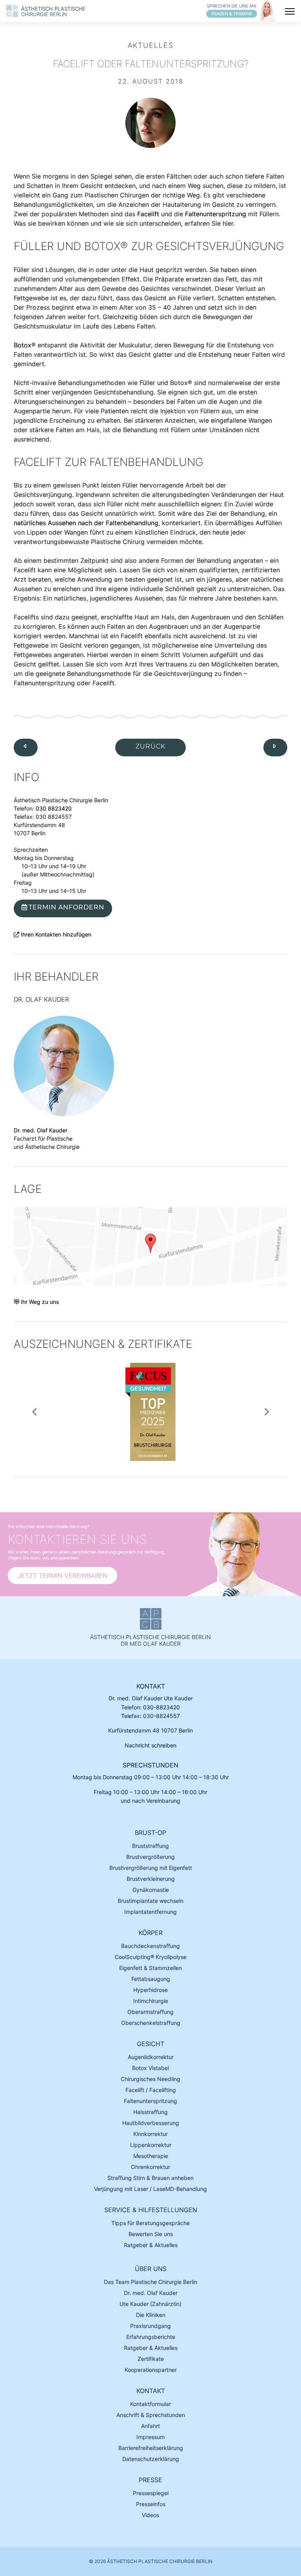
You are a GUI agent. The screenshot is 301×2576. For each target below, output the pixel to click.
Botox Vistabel (150, 2068)
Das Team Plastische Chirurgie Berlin (150, 2282)
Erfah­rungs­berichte (151, 2337)
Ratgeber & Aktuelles (151, 2245)
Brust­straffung (150, 1846)
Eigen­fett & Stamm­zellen (150, 1968)
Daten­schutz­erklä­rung (151, 2459)
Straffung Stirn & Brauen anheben (150, 2178)
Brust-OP (150, 1833)
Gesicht (150, 2044)
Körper (151, 1933)
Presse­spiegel (151, 2493)
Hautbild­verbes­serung (151, 2123)
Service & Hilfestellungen (151, 2210)
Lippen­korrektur (151, 2145)
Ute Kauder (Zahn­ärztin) (150, 2304)
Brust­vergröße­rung (150, 1857)
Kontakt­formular (150, 2404)
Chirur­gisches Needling (150, 2079)
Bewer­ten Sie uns (151, 2234)
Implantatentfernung (150, 1912)
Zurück (150, 746)
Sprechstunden (150, 1765)
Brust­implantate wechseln (150, 1901)
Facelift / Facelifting (151, 2090)
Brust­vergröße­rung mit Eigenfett (151, 1868)
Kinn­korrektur (150, 2134)
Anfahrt (150, 2426)
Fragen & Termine (232, 14)
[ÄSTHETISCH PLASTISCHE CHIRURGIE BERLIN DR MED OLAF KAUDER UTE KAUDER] (14, 12)
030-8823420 (161, 1707)
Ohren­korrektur (150, 2167)
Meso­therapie (151, 2156)
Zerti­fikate (151, 2359)
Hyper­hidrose (150, 1990)
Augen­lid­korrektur (151, 2057)
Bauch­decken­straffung (150, 1946)
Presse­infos (151, 2504)
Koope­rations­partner (151, 2370)
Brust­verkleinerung (151, 1879)
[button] (34, 1412)
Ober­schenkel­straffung (151, 2023)
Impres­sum (150, 2437)
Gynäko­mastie (151, 1890)
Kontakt (151, 1686)
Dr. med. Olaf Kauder (41, 1130)
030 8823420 (54, 808)
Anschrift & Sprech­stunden (151, 2415)
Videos (150, 2515)
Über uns (151, 2269)
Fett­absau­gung (151, 1979)
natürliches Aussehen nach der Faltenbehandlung (86, 523)
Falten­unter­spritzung (150, 2101)
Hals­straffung (150, 2112)
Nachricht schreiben (150, 1745)
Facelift (148, 214)
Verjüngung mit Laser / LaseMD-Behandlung (150, 2189)
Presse (150, 2480)
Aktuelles (151, 45)
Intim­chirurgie (151, 2001)
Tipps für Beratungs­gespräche (150, 2223)
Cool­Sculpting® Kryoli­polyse (151, 1957)
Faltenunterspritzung (216, 214)
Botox (23, 345)
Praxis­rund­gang (150, 2326)
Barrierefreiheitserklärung (151, 2448)
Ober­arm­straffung (150, 2012)
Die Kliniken (151, 2315)
